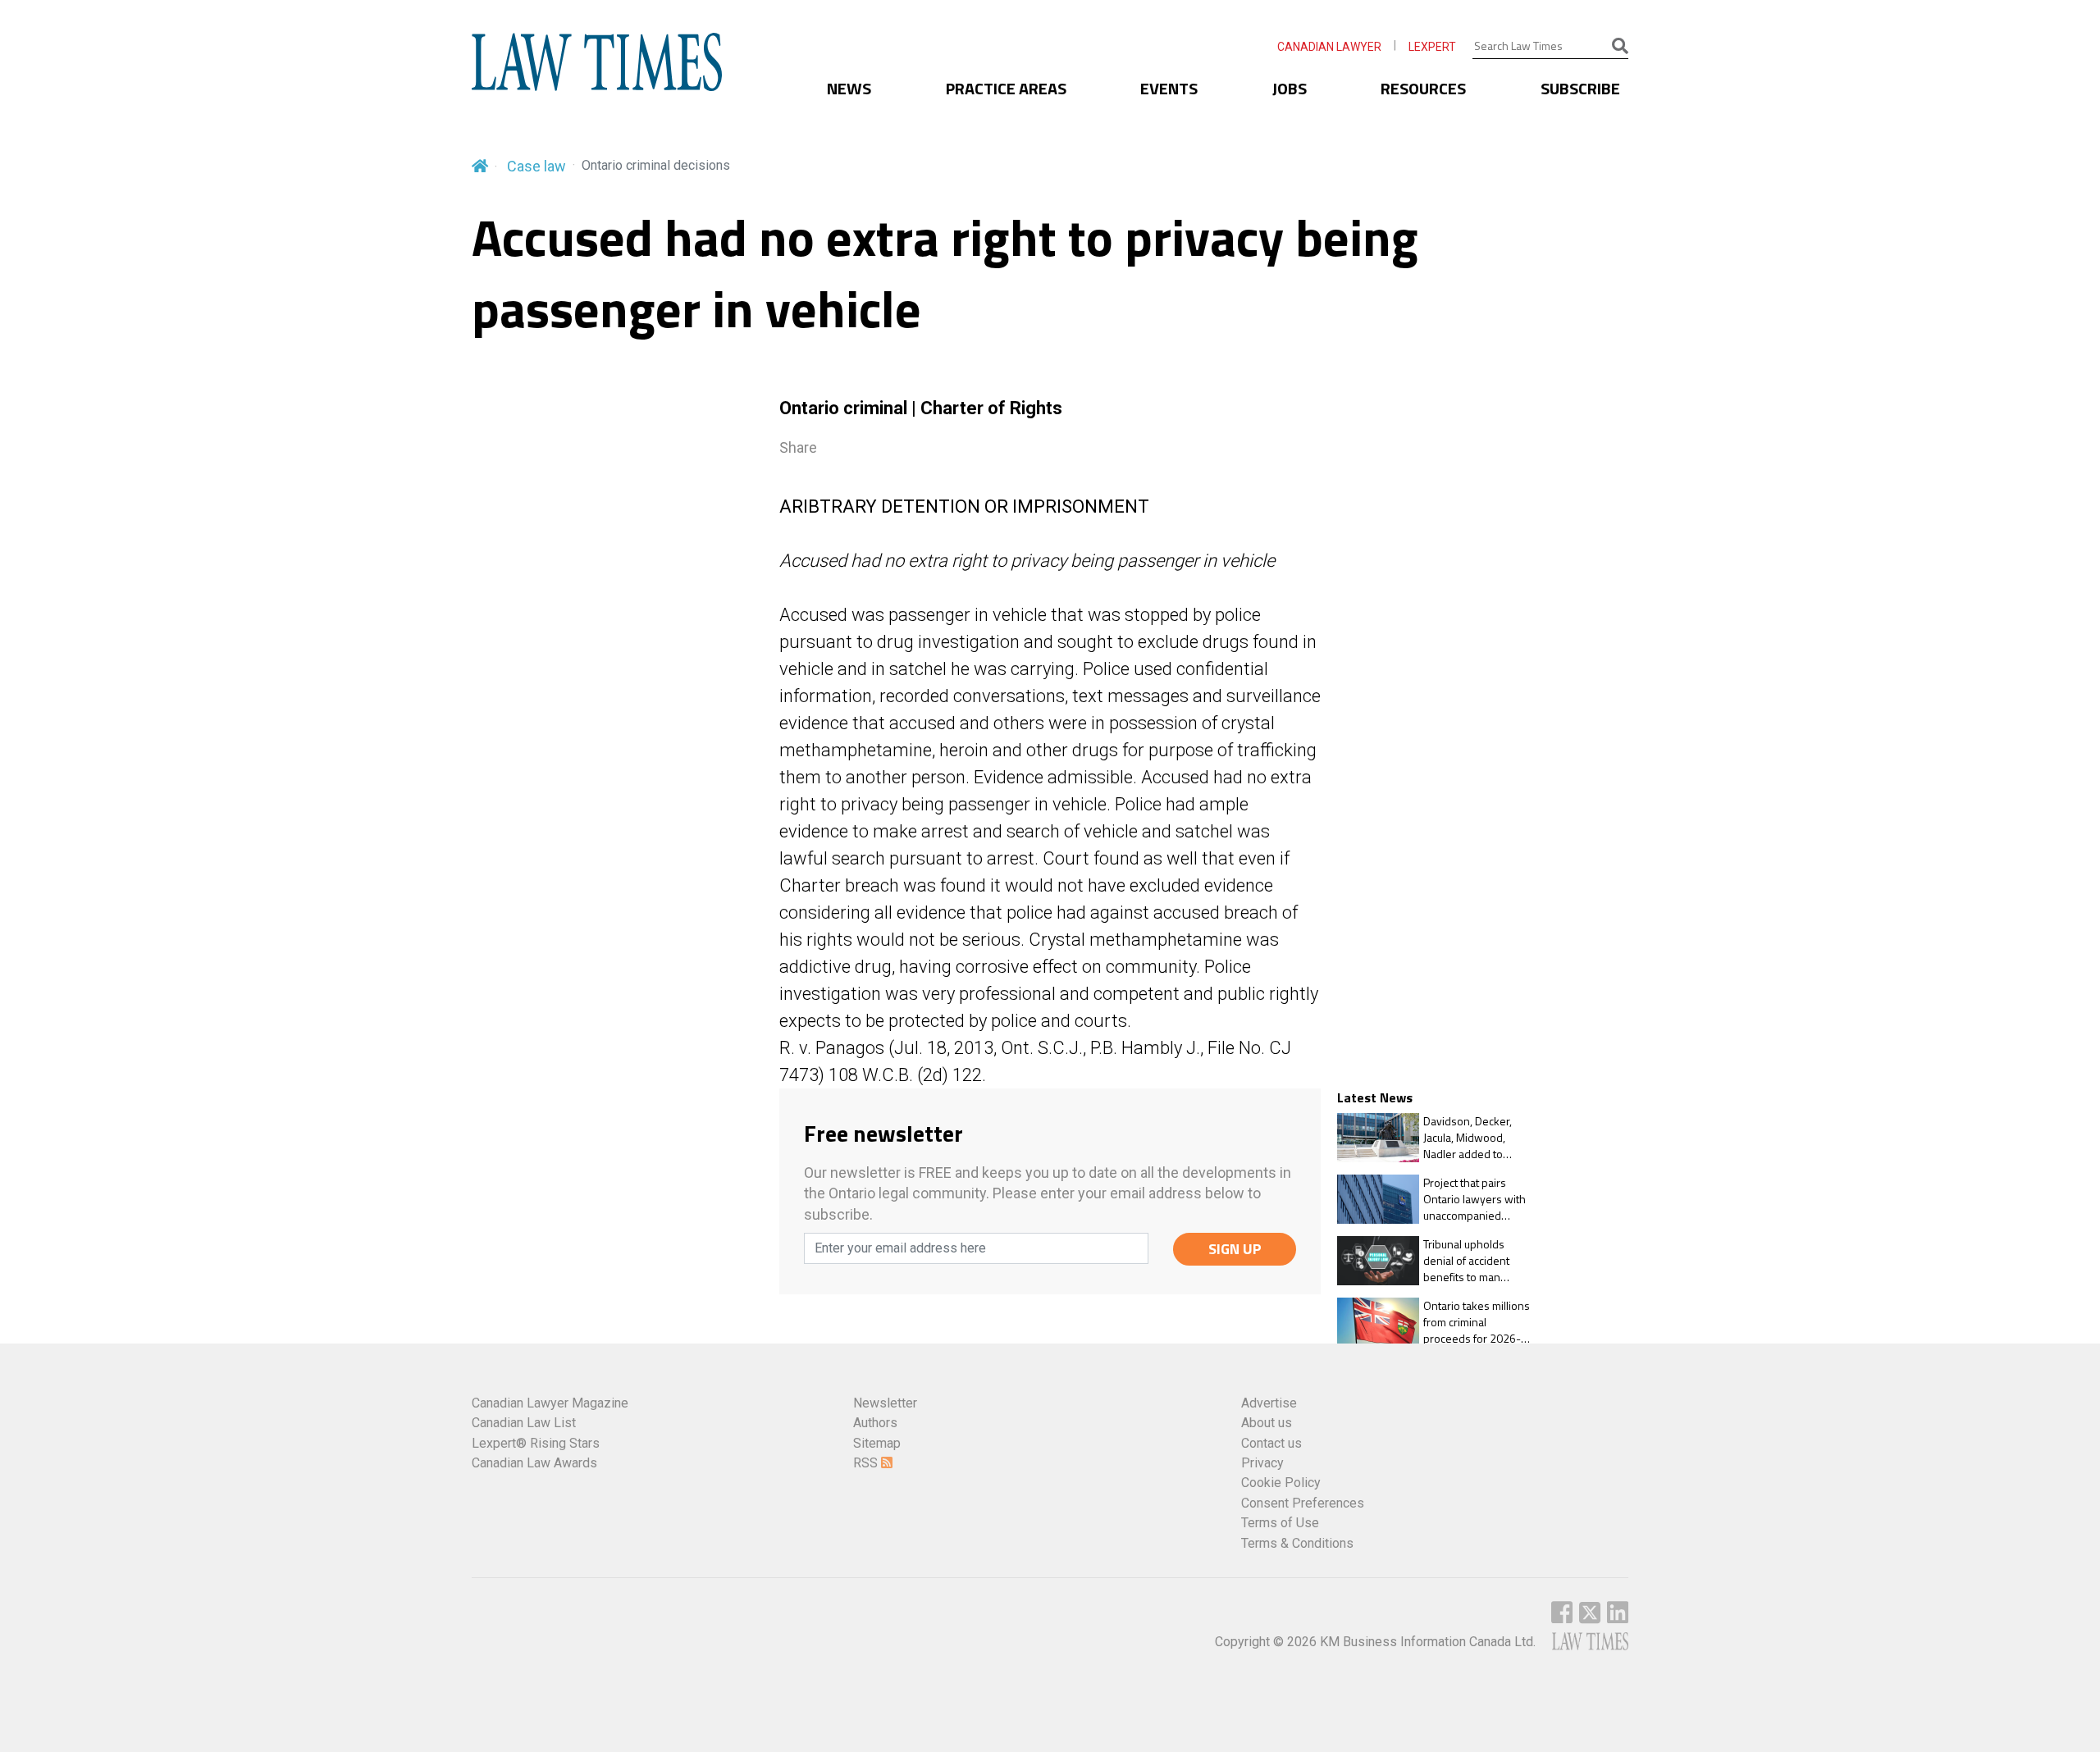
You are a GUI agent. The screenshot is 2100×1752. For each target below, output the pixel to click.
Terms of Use (1280, 1523)
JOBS (1290, 88)
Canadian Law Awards (534, 1463)
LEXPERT (1432, 47)
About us (1267, 1423)
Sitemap (877, 1443)
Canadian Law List (524, 1423)
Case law (536, 166)
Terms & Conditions (1297, 1543)
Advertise (1269, 1403)
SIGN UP (1235, 1249)
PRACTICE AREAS (1006, 88)
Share (798, 447)
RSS (867, 1463)
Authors (875, 1423)
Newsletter (885, 1403)
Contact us (1271, 1443)
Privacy (1262, 1463)
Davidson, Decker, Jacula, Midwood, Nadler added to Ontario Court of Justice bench (1468, 1137)
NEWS (849, 88)
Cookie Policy (1281, 1483)
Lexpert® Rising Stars (536, 1443)
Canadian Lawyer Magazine (550, 1403)
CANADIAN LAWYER (1329, 47)
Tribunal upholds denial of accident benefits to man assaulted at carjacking (1478, 1260)
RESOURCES (1423, 88)
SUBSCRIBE (1580, 88)
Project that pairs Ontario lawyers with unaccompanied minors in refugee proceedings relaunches (1475, 1199)
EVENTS (1169, 88)
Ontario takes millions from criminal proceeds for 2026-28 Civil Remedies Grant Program (1479, 1322)
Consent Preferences (1303, 1503)
